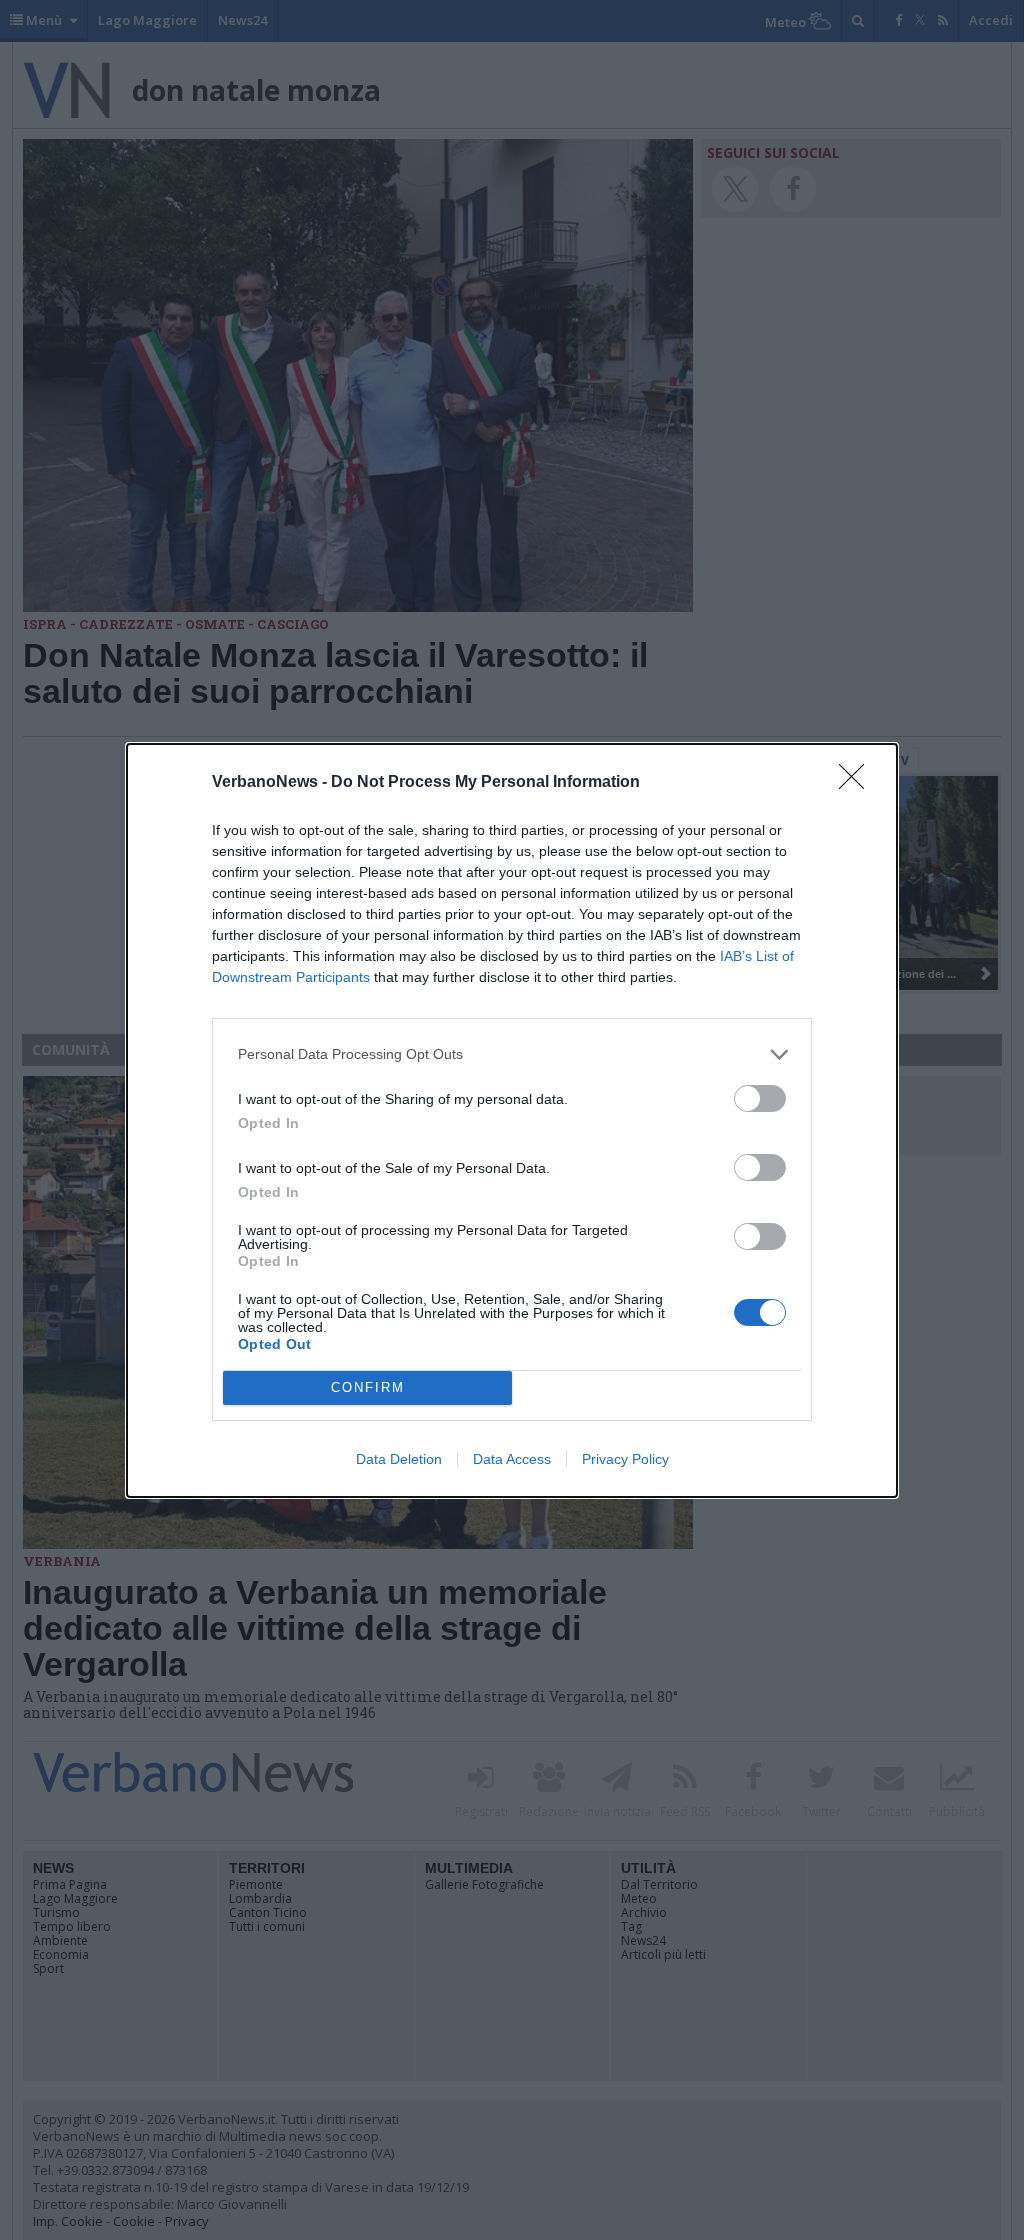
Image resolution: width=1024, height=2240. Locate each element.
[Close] (858, 783)
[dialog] (512, 1120)
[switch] (760, 1098)
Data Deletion (399, 1459)
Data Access (512, 1459)
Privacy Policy (625, 1459)
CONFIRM (368, 1387)
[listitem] (512, 1054)
